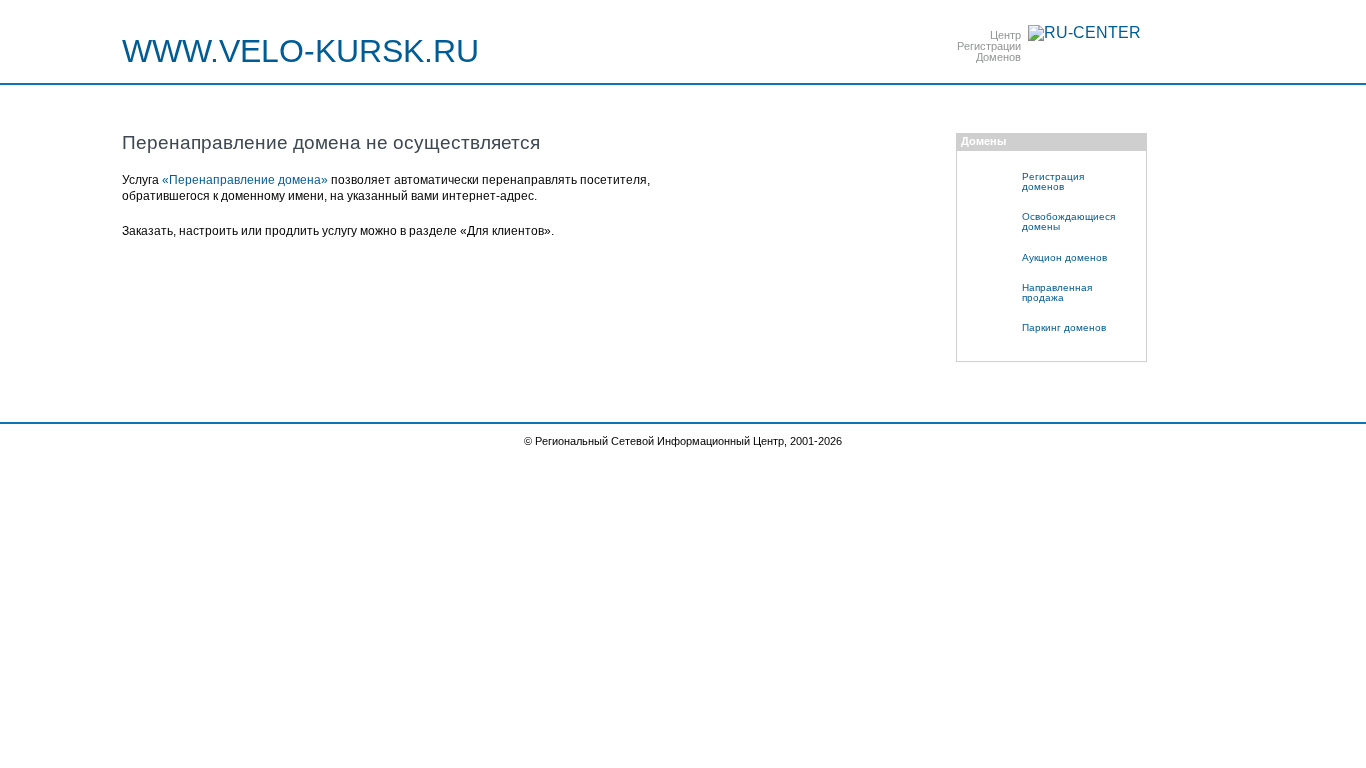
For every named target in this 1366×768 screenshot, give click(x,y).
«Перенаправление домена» (245, 180)
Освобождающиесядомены (1068, 221)
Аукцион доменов (1064, 257)
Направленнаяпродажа (1057, 292)
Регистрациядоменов (1053, 181)
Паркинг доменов (1064, 327)
